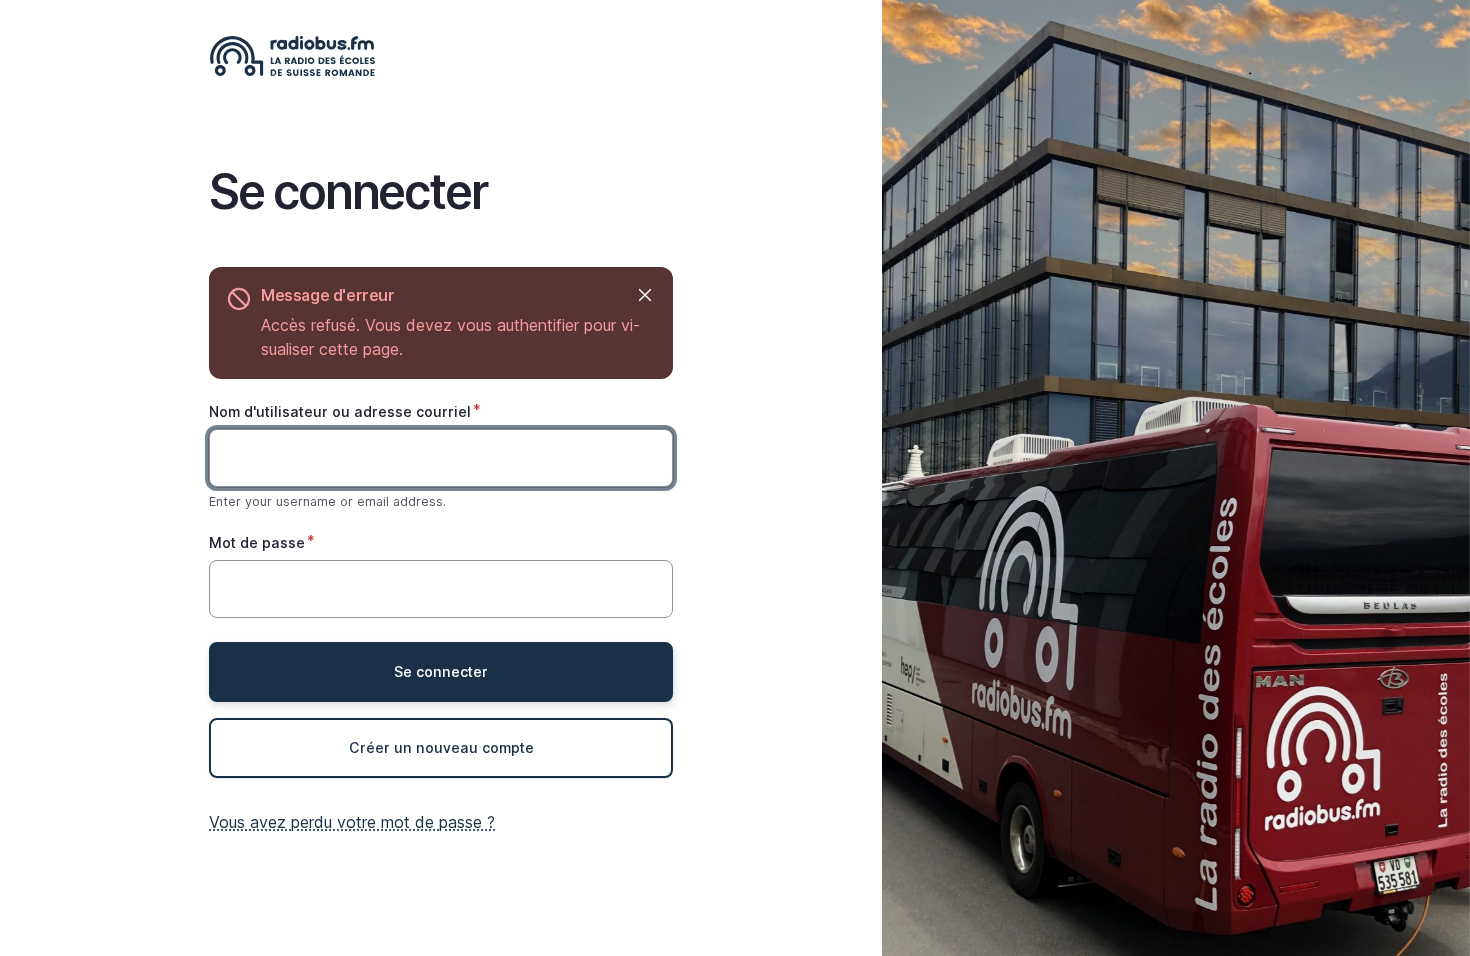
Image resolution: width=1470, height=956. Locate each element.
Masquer (644, 295)
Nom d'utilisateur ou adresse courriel (340, 411)
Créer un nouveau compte (441, 747)
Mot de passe (257, 542)
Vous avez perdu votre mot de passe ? (352, 822)
